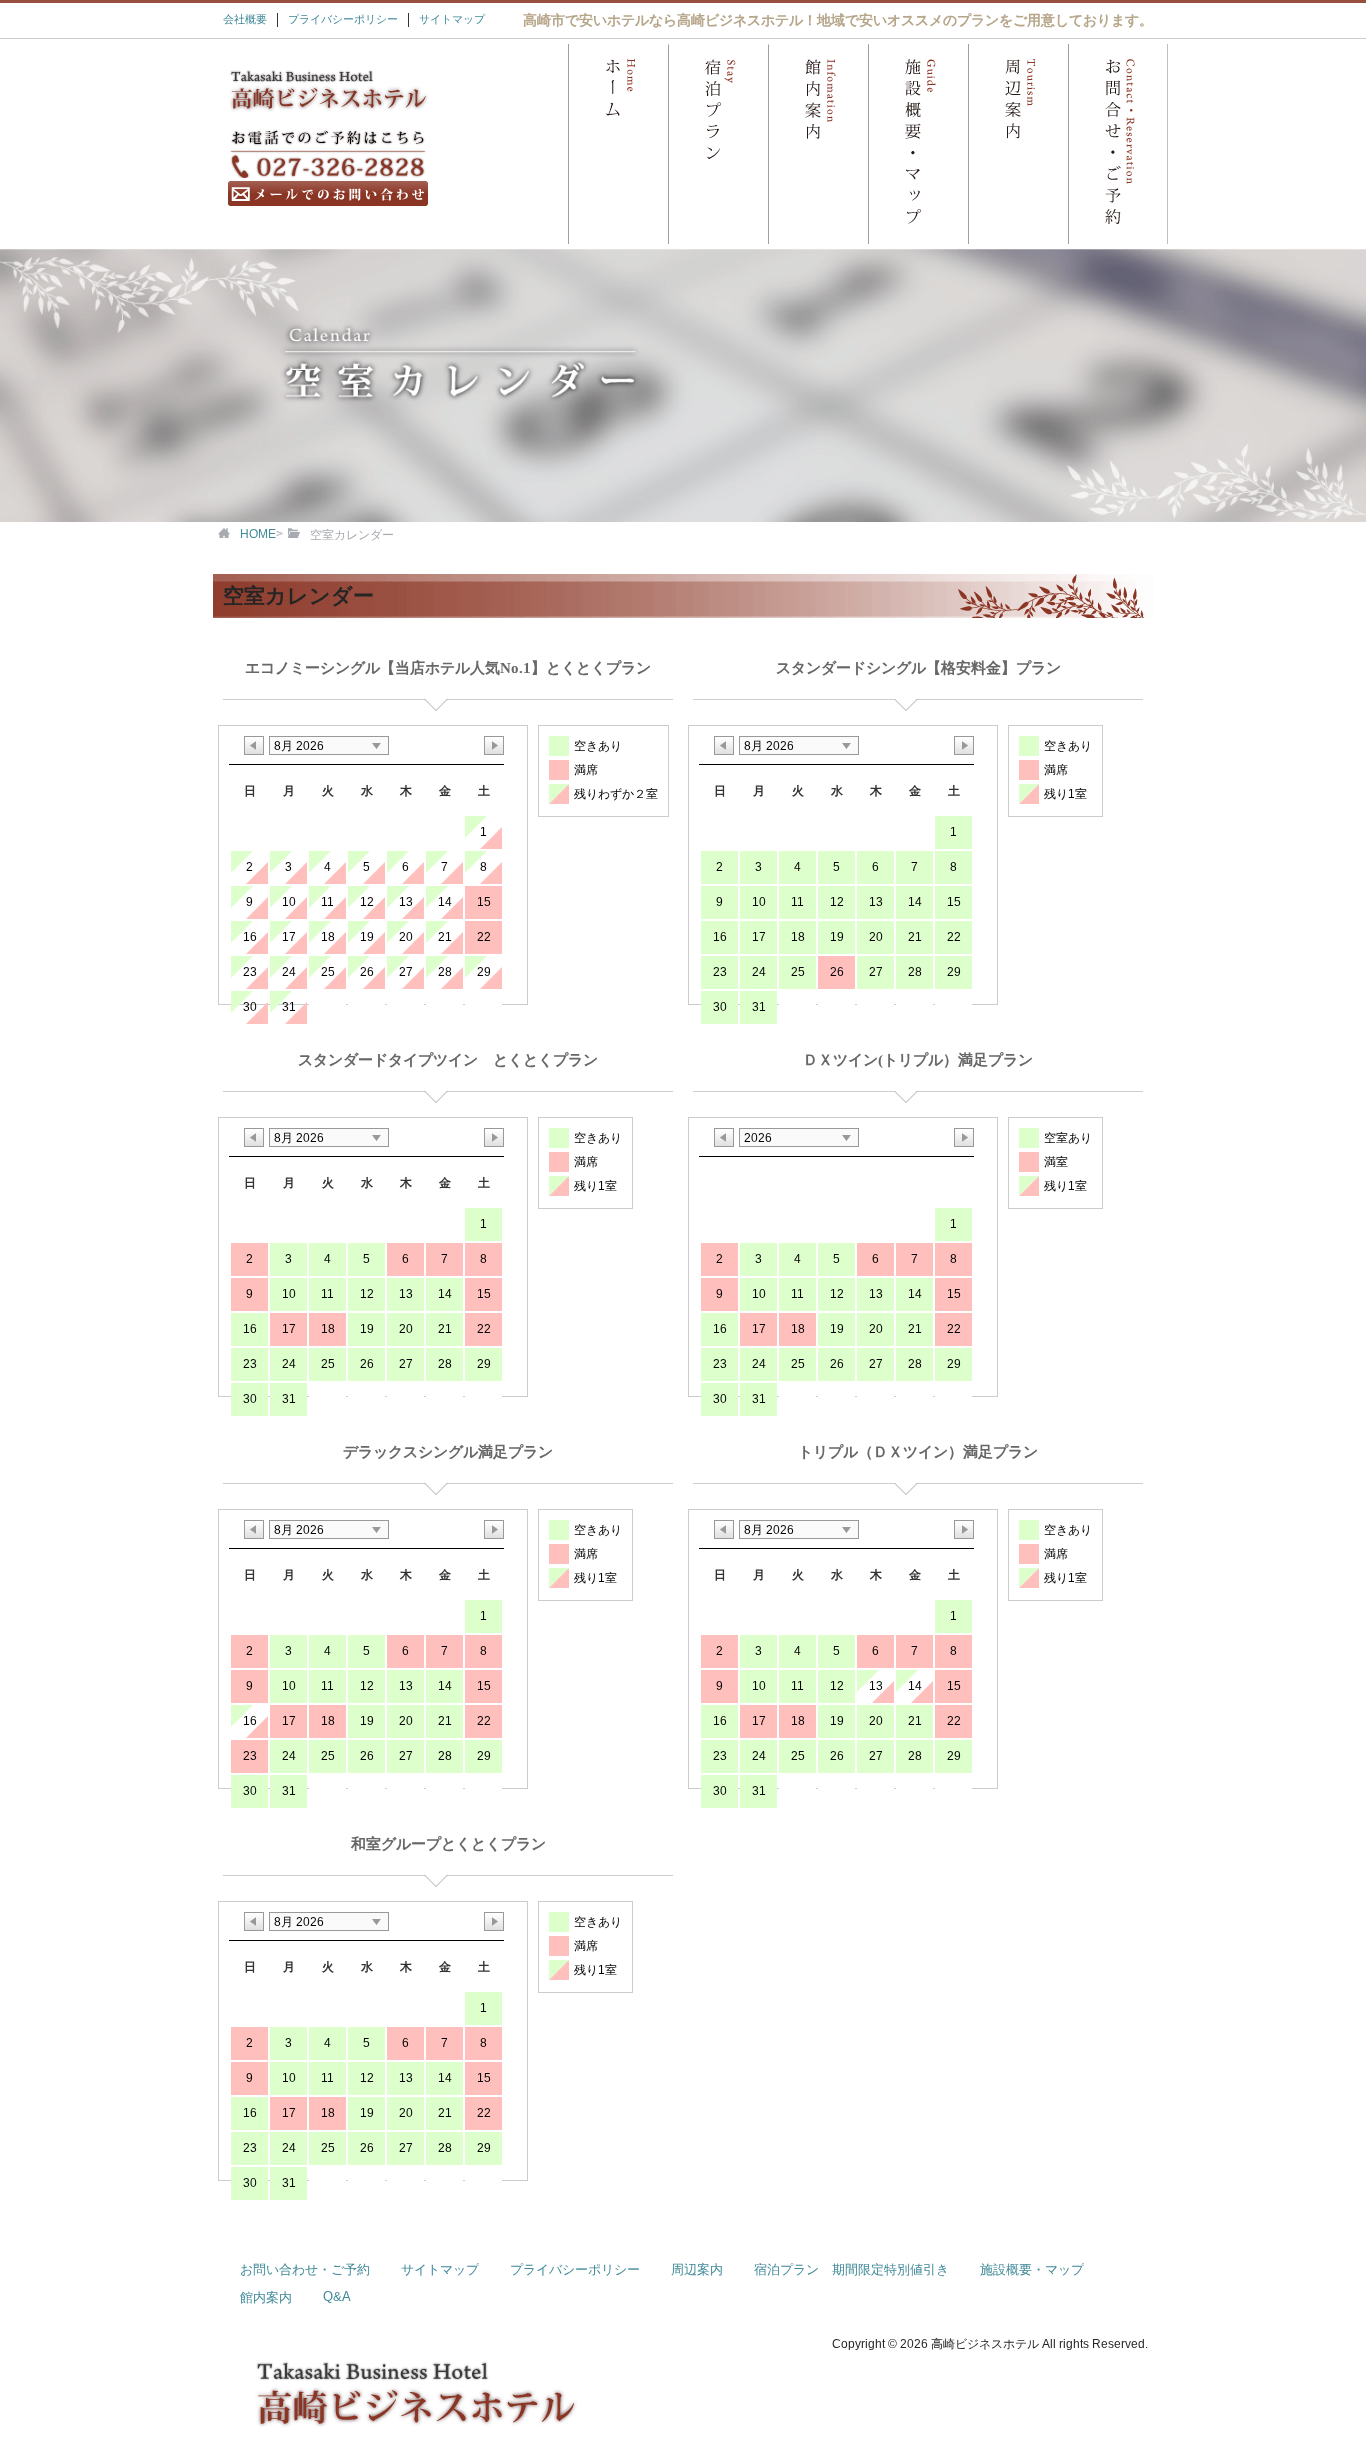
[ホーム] (618, 144)
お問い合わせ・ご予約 (305, 2269)
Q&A (337, 2296)
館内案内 (266, 2297)
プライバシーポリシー (343, 19)
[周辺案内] (1018, 144)
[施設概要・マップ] (918, 144)
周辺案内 (697, 2269)
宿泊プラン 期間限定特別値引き (851, 2269)
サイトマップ (452, 19)
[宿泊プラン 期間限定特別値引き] (718, 144)
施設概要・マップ (1032, 2269)
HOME (258, 534)
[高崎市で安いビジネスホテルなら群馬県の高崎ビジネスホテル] (328, 109)
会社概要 (245, 19)
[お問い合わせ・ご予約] (1118, 144)
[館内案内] (818, 144)
